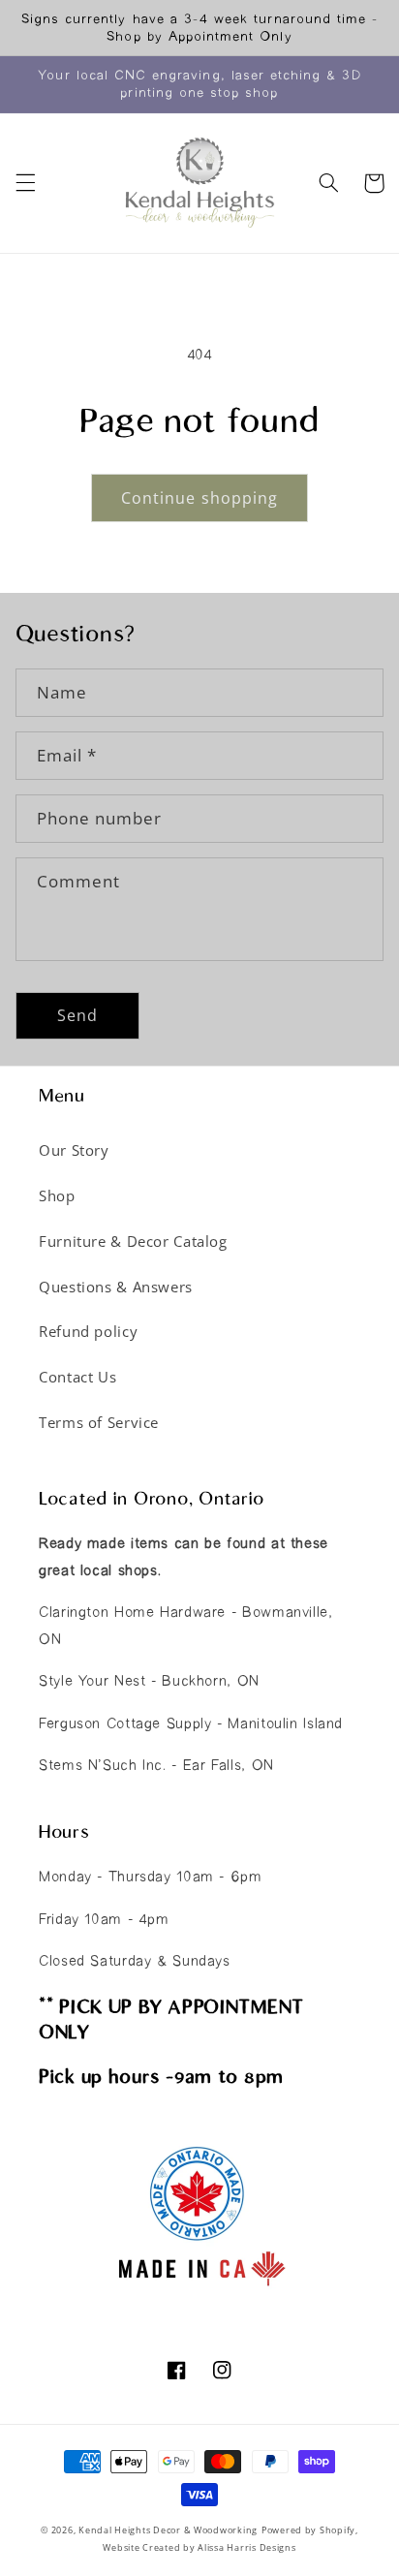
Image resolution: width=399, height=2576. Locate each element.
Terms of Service (99, 1422)
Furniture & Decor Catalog (133, 1241)
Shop (57, 1195)
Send (77, 1015)
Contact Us (77, 1377)
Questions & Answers (116, 1287)
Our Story (74, 1150)
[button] (25, 183)
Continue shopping (199, 498)
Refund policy (88, 1331)
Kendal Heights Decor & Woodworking (168, 2530)
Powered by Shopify (308, 2530)
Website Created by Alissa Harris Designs (199, 2548)
